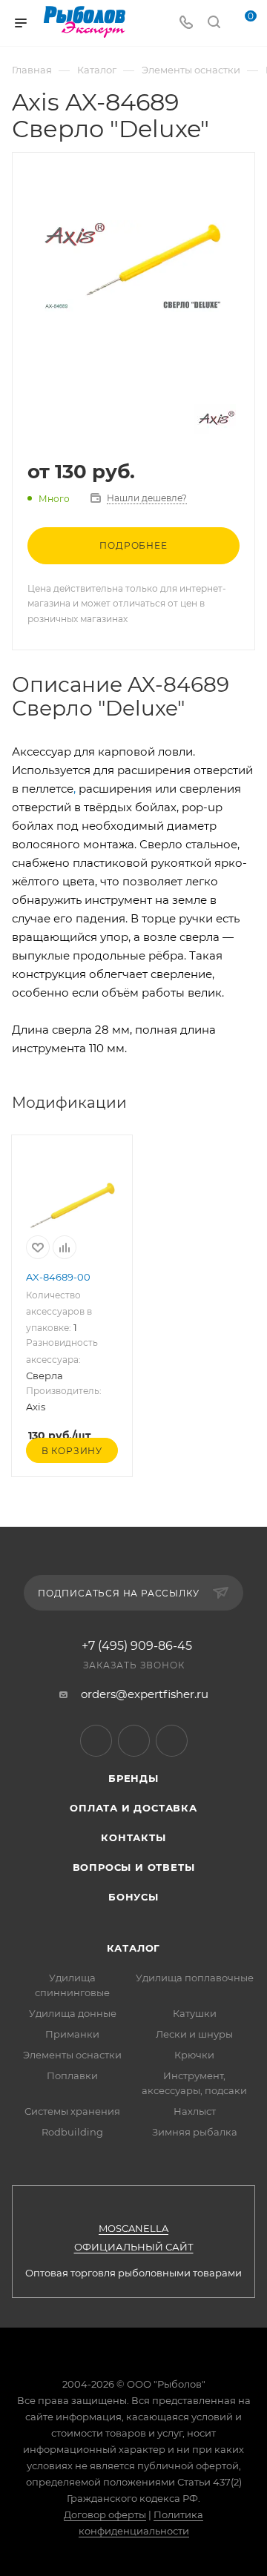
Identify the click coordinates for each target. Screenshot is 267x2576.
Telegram (96, 1741)
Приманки (72, 2034)
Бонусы (133, 1897)
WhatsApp (172, 1741)
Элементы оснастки (72, 2055)
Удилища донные (73, 2013)
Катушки (195, 2013)
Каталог (134, 1948)
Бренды (133, 1778)
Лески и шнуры (194, 2034)
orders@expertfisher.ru (145, 1694)
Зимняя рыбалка (195, 2132)
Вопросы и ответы (134, 1867)
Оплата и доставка (133, 1808)
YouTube (134, 1741)
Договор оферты (105, 2514)
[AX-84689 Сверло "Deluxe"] (133, 265)
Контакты (133, 1837)
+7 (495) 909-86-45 (137, 1646)
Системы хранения (72, 2111)
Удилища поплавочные (195, 1978)
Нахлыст (195, 2111)
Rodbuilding (72, 2132)
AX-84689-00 (58, 1277)
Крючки (194, 2055)
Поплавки (72, 2075)
